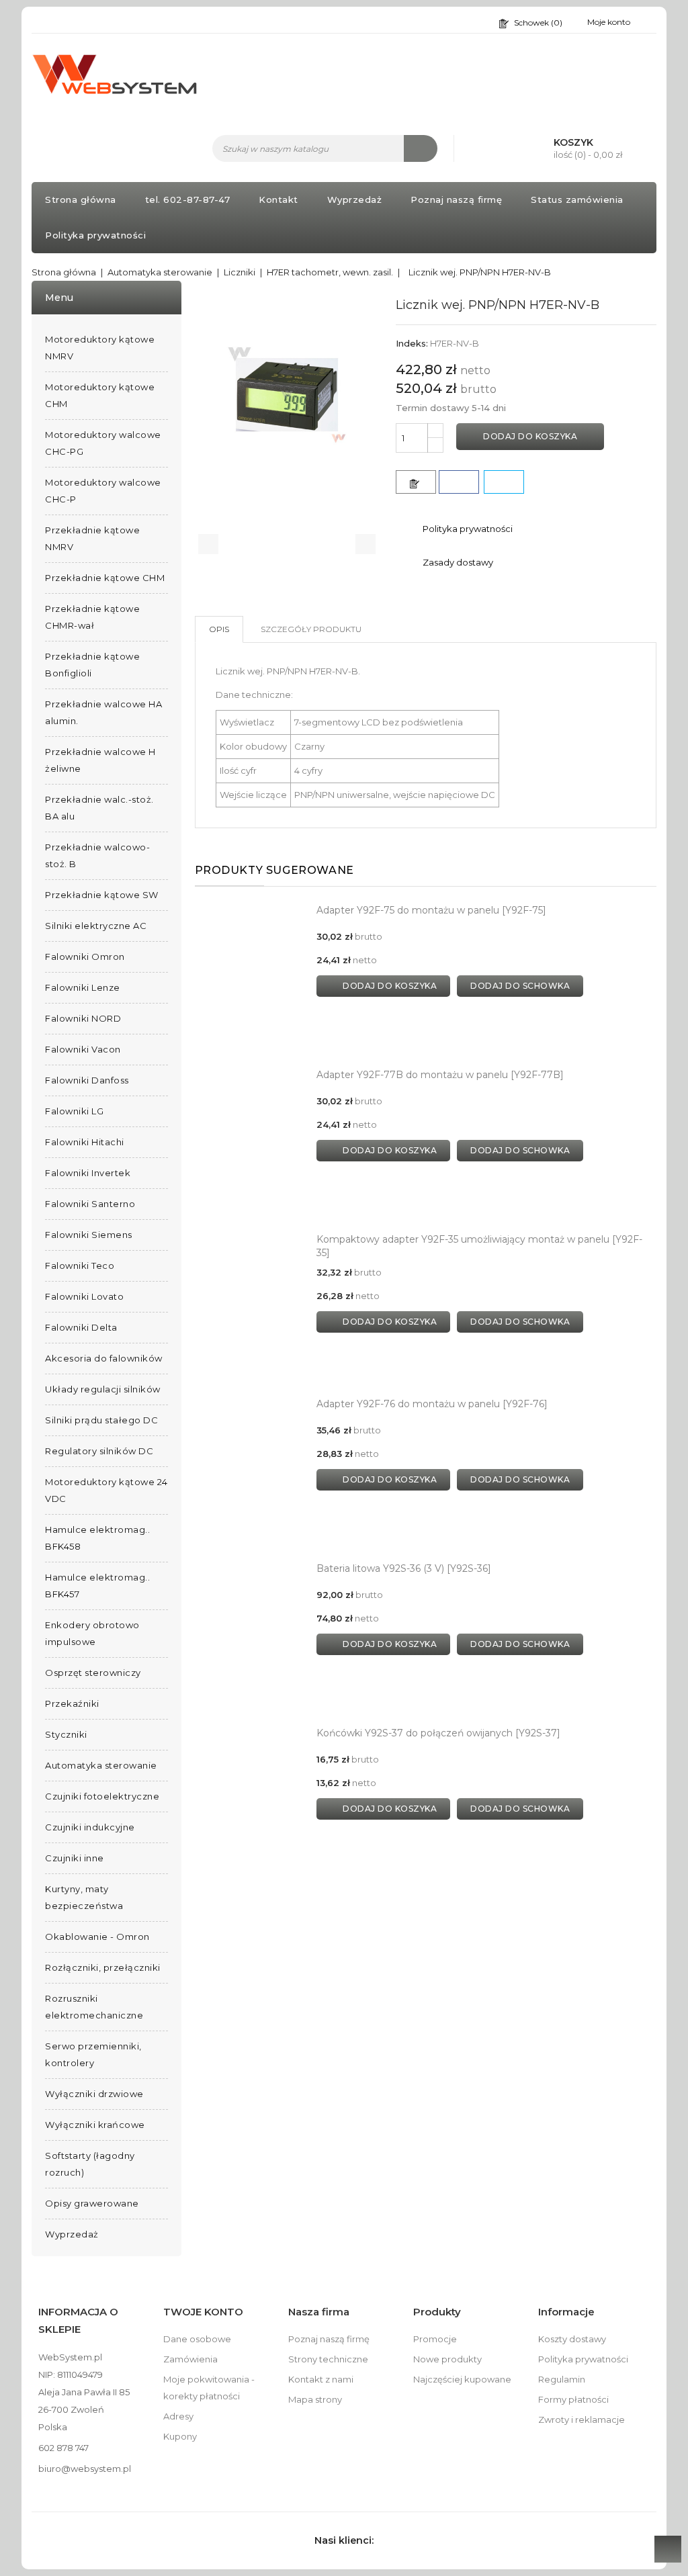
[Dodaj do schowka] (416, 482)
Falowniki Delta (81, 1327)
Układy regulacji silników (103, 1389)
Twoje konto (203, 2312)
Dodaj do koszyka (530, 436)
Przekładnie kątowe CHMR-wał (92, 617)
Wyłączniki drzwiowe (94, 2094)
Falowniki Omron (85, 957)
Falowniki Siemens (89, 1235)
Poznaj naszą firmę (456, 199)
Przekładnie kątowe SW (102, 895)
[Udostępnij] (459, 482)
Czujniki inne (75, 1858)
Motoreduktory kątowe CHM (100, 395)
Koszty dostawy (572, 2339)
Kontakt (278, 199)
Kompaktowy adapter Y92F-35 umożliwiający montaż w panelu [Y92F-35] (479, 1246)
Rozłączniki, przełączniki (103, 1967)
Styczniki (66, 1734)
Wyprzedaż (355, 199)
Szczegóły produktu (311, 629)
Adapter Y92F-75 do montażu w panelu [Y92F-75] (431, 910)
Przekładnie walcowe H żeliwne (100, 760)
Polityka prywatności (95, 235)
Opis (219, 629)
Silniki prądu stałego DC (101, 1420)
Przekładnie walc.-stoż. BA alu (99, 808)
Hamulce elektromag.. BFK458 (97, 1538)
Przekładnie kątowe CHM (105, 578)
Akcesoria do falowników (104, 1358)
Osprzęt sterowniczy (93, 1673)
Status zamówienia (577, 199)
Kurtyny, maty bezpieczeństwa (84, 1897)
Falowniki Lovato (84, 1296)
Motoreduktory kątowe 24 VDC (106, 1490)
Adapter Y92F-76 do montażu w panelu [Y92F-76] (432, 1404)
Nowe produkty (447, 2359)
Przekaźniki (72, 1703)
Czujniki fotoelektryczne (102, 1796)
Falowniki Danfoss (87, 1080)
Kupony (180, 2436)
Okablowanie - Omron (97, 1937)
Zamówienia (190, 2359)
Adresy (178, 2416)
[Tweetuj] (504, 482)
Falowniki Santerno (90, 1204)
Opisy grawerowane (92, 2203)
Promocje (435, 2339)
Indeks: (412, 343)
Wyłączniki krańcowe (95, 2125)
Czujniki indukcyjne (90, 1827)
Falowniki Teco (80, 1265)
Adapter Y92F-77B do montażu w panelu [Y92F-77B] (440, 1075)
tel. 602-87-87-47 (188, 199)
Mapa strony (315, 2399)
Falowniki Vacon (83, 1049)
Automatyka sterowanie (101, 1765)
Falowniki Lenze (83, 987)
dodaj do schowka (520, 986)
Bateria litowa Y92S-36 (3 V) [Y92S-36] (404, 1568)
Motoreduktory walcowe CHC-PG (103, 443)
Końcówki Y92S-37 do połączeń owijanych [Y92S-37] (438, 1733)
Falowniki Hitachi (85, 1142)
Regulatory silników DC (99, 1451)
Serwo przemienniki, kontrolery (93, 2054)
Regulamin (562, 2379)
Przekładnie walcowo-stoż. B (97, 855)
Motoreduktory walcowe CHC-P (103, 491)
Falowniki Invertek (88, 1173)
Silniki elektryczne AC (96, 926)
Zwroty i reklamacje (582, 2419)
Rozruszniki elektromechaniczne (94, 2007)
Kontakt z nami (321, 2379)
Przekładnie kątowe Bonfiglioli (92, 665)
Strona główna (81, 199)
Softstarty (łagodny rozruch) (90, 2164)
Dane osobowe (197, 2339)
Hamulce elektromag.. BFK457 (97, 1586)
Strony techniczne (328, 2359)
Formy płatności (573, 2399)
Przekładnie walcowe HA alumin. (103, 712)
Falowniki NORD (83, 1018)
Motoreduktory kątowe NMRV (100, 348)
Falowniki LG (74, 1111)
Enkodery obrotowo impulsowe (92, 1633)
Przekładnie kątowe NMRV (92, 538)
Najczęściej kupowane (462, 2379)
